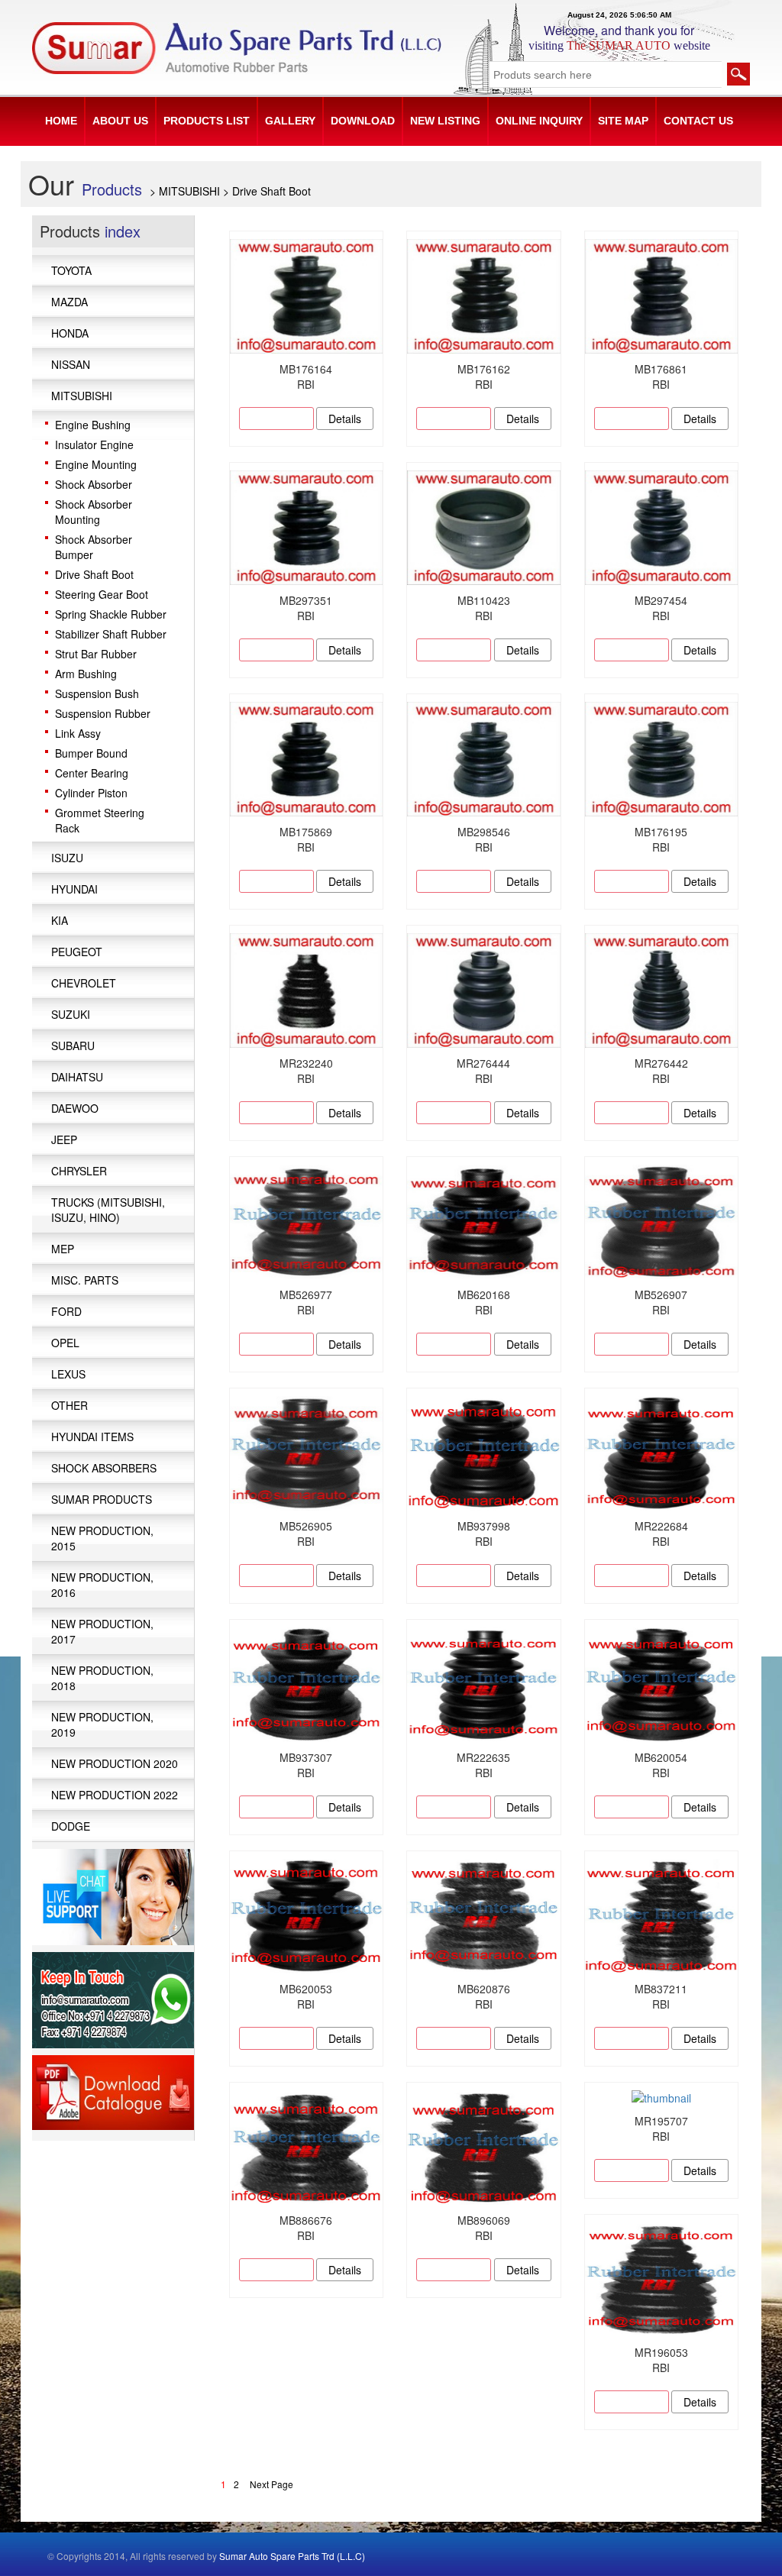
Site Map (623, 121)
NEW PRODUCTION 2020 (115, 1763)
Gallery (290, 121)
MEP (63, 1249)
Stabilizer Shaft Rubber (111, 634)
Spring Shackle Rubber (111, 614)
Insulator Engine (94, 444)
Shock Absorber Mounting (94, 512)
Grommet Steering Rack (100, 820)
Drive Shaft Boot (94, 574)
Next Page (271, 2484)
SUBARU (73, 1046)
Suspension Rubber (103, 713)
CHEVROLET (84, 983)
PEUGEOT (77, 952)
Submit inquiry (276, 419)
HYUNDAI (74, 889)
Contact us (698, 121)
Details (345, 419)
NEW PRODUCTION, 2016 (102, 1585)
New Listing (445, 121)
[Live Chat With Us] (113, 1895)
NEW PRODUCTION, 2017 (102, 1631)
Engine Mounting (96, 464)
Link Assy (78, 733)
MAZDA (69, 302)
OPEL (65, 1343)
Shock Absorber (94, 484)
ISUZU (67, 858)
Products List (207, 121)
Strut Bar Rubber (96, 654)
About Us (120, 121)
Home (61, 121)
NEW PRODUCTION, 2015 (102, 1538)
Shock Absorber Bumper (94, 547)
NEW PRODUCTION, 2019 (102, 1724)
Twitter (677, 2559)
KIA (60, 920)
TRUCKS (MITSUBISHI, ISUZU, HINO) (108, 1210)
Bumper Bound (91, 753)
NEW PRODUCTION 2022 (115, 1795)
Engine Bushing (93, 425)
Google (654, 2559)
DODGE (71, 1826)
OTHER (69, 1405)
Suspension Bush (97, 693)
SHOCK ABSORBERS (104, 1468)
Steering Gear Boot (102, 594)
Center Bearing (92, 773)
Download (363, 121)
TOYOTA (71, 270)
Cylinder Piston (91, 793)
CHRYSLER (79, 1171)
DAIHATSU (77, 1077)
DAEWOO (75, 1108)
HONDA (70, 333)
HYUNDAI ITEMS (92, 1437)
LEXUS (68, 1374)
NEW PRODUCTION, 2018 (102, 1678)
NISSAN (71, 364)
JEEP (64, 1139)
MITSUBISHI (82, 396)
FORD (66, 1311)
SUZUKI (71, 1014)
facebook (630, 2559)
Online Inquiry (539, 121)
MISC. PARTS (85, 1280)
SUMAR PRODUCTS (102, 1499)
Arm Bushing (86, 674)
